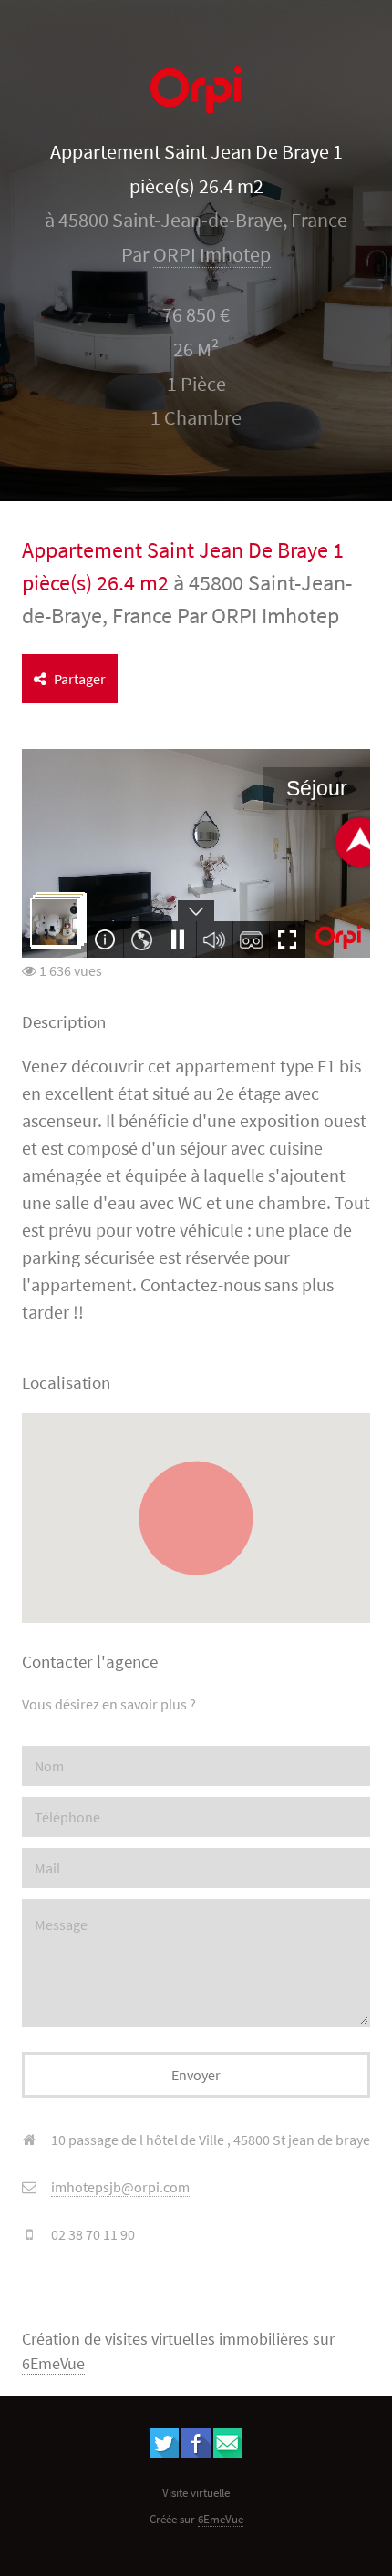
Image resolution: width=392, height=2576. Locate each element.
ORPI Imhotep (212, 255)
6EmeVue (53, 2364)
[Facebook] (196, 2452)
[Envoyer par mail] (228, 2452)
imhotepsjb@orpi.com (120, 2187)
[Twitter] (164, 2452)
